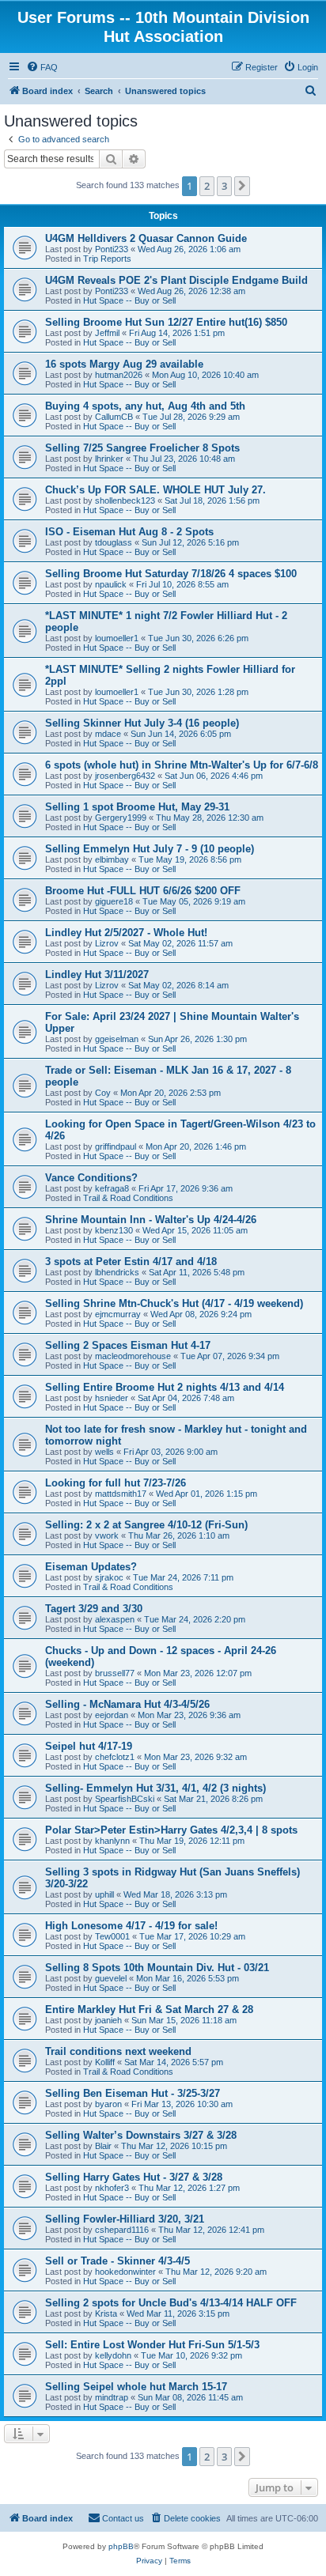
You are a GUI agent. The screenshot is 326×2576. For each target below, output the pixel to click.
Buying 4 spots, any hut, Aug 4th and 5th (145, 406)
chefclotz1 (115, 1757)
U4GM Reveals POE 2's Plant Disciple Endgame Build (176, 280)
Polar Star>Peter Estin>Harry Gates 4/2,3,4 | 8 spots (171, 1830)
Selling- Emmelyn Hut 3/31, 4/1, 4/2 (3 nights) (155, 1788)
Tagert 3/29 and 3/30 (94, 1609)
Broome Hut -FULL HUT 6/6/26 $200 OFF (143, 891)
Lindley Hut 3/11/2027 (97, 974)
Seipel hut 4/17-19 (89, 1746)
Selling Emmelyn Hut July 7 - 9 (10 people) (150, 849)
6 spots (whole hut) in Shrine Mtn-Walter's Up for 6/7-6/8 (182, 765)
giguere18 (114, 901)
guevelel (111, 1978)
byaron (108, 2104)
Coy (103, 1093)
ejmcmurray (118, 1314)
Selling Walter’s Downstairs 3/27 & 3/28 (141, 2135)
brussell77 (115, 1673)
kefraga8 (112, 1188)
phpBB (121, 2546)
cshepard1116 (122, 2230)
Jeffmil (107, 333)
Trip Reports (107, 259)
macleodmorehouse (133, 1356)
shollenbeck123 (125, 500)
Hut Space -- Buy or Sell (129, 300)
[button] (242, 186)
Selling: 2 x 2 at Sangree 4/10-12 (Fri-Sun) (146, 1525)
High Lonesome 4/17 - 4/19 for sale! (131, 1926)
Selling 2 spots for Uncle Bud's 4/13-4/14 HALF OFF (171, 2303)
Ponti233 (112, 249)
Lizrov (107, 943)
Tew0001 (112, 1936)
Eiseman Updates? (91, 1567)
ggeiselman (117, 1039)
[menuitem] (42, 67)
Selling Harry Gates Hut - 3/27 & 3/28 (134, 2177)
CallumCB (114, 417)
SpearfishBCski (125, 1799)
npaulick (111, 584)
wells (104, 1452)
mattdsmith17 (121, 1494)
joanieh (108, 2020)
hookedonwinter (125, 2272)
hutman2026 (119, 375)
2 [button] (207, 186)
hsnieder (112, 1398)
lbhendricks (117, 1272)
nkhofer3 (112, 2188)
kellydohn (113, 2355)
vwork (107, 1535)
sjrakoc (109, 1577)
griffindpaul (116, 1146)
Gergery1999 (121, 818)
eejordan (112, 1715)
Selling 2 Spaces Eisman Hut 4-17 (128, 1345)
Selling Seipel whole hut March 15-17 (136, 2387)
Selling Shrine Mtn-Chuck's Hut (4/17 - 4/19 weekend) (174, 1303)
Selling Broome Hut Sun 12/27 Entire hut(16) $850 (166, 322)
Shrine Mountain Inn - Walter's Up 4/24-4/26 (151, 1220)
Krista (106, 2313)
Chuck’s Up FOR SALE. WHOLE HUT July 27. (155, 490)
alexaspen (115, 1619)
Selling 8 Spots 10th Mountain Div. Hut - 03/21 (157, 1968)
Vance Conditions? (91, 1178)
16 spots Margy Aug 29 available (124, 364)
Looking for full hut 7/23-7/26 (116, 1483)
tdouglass (114, 542)
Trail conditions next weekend (118, 2051)
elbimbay (112, 859)
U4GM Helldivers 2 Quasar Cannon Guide (146, 238)
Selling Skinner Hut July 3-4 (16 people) (142, 723)
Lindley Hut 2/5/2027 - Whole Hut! (126, 933)
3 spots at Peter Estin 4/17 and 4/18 (131, 1262)
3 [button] (224, 186)
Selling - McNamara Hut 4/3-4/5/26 (127, 1704)
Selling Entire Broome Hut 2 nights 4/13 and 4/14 (165, 1387)
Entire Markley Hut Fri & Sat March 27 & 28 (149, 2009)
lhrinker (109, 459)
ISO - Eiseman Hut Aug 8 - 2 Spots (129, 532)
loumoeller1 (117, 638)
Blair (103, 2146)
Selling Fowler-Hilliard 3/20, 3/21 (125, 2219)
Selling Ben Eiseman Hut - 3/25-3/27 (133, 2093)
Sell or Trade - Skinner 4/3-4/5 (118, 2261)
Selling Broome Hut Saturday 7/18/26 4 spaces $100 (171, 574)
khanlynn (112, 1841)
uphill (104, 1894)
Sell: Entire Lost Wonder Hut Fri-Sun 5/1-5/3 (152, 2345)
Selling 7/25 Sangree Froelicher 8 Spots (142, 448)
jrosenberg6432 (125, 776)
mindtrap (112, 2397)
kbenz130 (114, 1230)
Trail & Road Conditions (128, 1198)
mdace (108, 734)
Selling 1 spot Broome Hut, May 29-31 (137, 807)
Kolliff (105, 2062)
